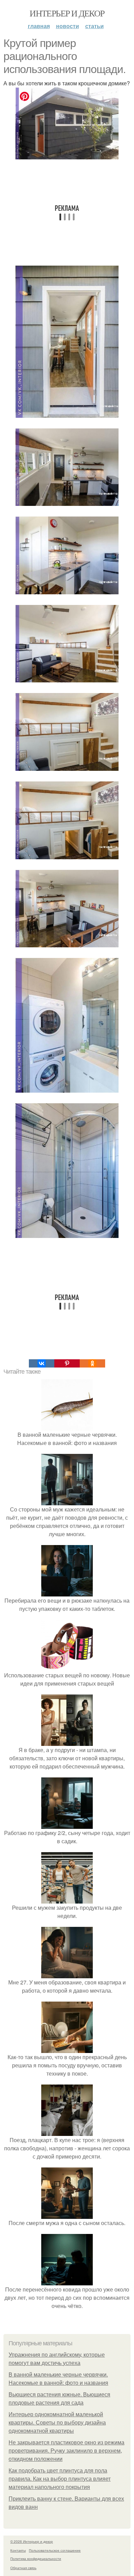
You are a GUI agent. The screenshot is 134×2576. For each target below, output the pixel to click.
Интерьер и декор (67, 13)
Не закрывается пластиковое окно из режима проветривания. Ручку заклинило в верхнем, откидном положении (66, 2451)
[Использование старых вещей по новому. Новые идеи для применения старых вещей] (67, 1667)
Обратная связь (23, 2568)
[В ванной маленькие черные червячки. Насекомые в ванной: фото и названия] (67, 1426)
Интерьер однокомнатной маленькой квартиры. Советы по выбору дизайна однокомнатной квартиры (57, 2423)
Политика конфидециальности (36, 2559)
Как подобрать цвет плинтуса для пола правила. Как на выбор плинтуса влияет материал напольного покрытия (60, 2479)
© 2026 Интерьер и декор (32, 2541)
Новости (68, 26)
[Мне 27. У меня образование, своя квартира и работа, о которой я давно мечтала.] (67, 1974)
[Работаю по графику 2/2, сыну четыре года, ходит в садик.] (67, 1825)
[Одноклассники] (92, 1363)
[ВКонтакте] (42, 1363)
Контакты (18, 2550)
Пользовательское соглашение (55, 2550)
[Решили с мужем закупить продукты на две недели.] (67, 1899)
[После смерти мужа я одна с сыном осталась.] (67, 2215)
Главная (39, 26)
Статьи (94, 26)
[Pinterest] (67, 1363)
